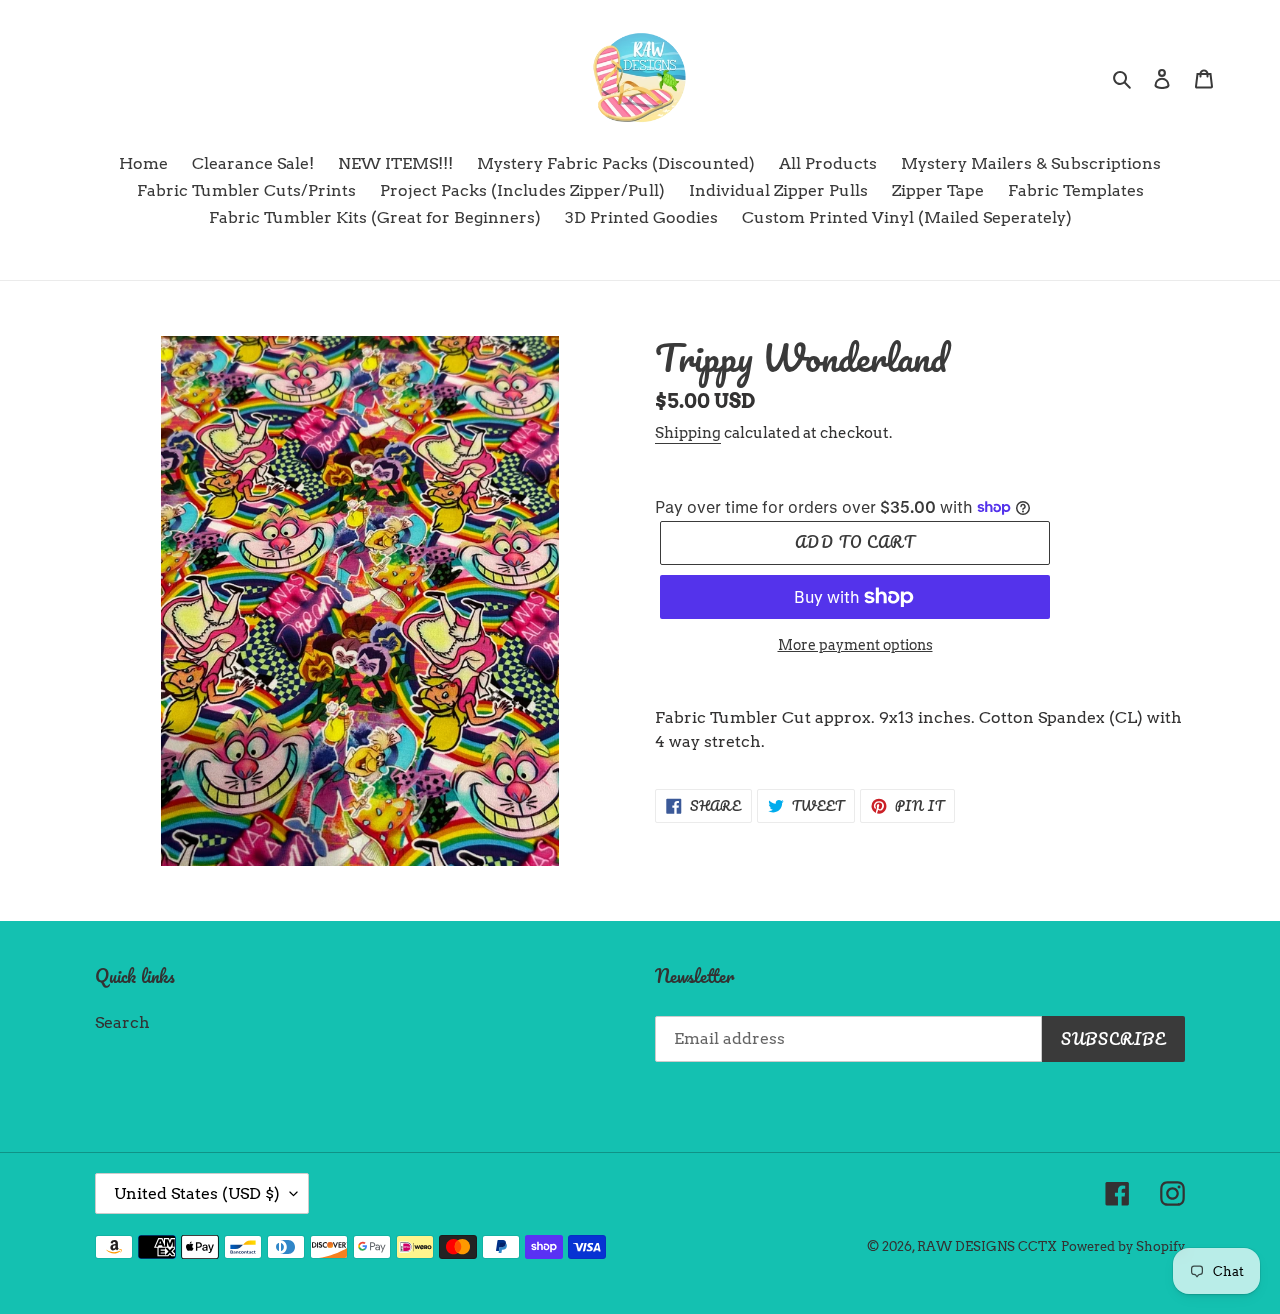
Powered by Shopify (1123, 1246)
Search (122, 1022)
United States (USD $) (197, 1193)
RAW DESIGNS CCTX (987, 1246)
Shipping (688, 433)
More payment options (855, 645)
